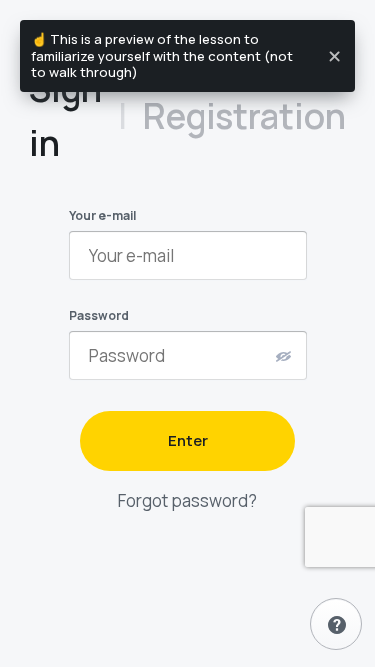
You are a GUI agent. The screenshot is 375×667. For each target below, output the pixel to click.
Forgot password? (187, 500)
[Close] (335, 56)
